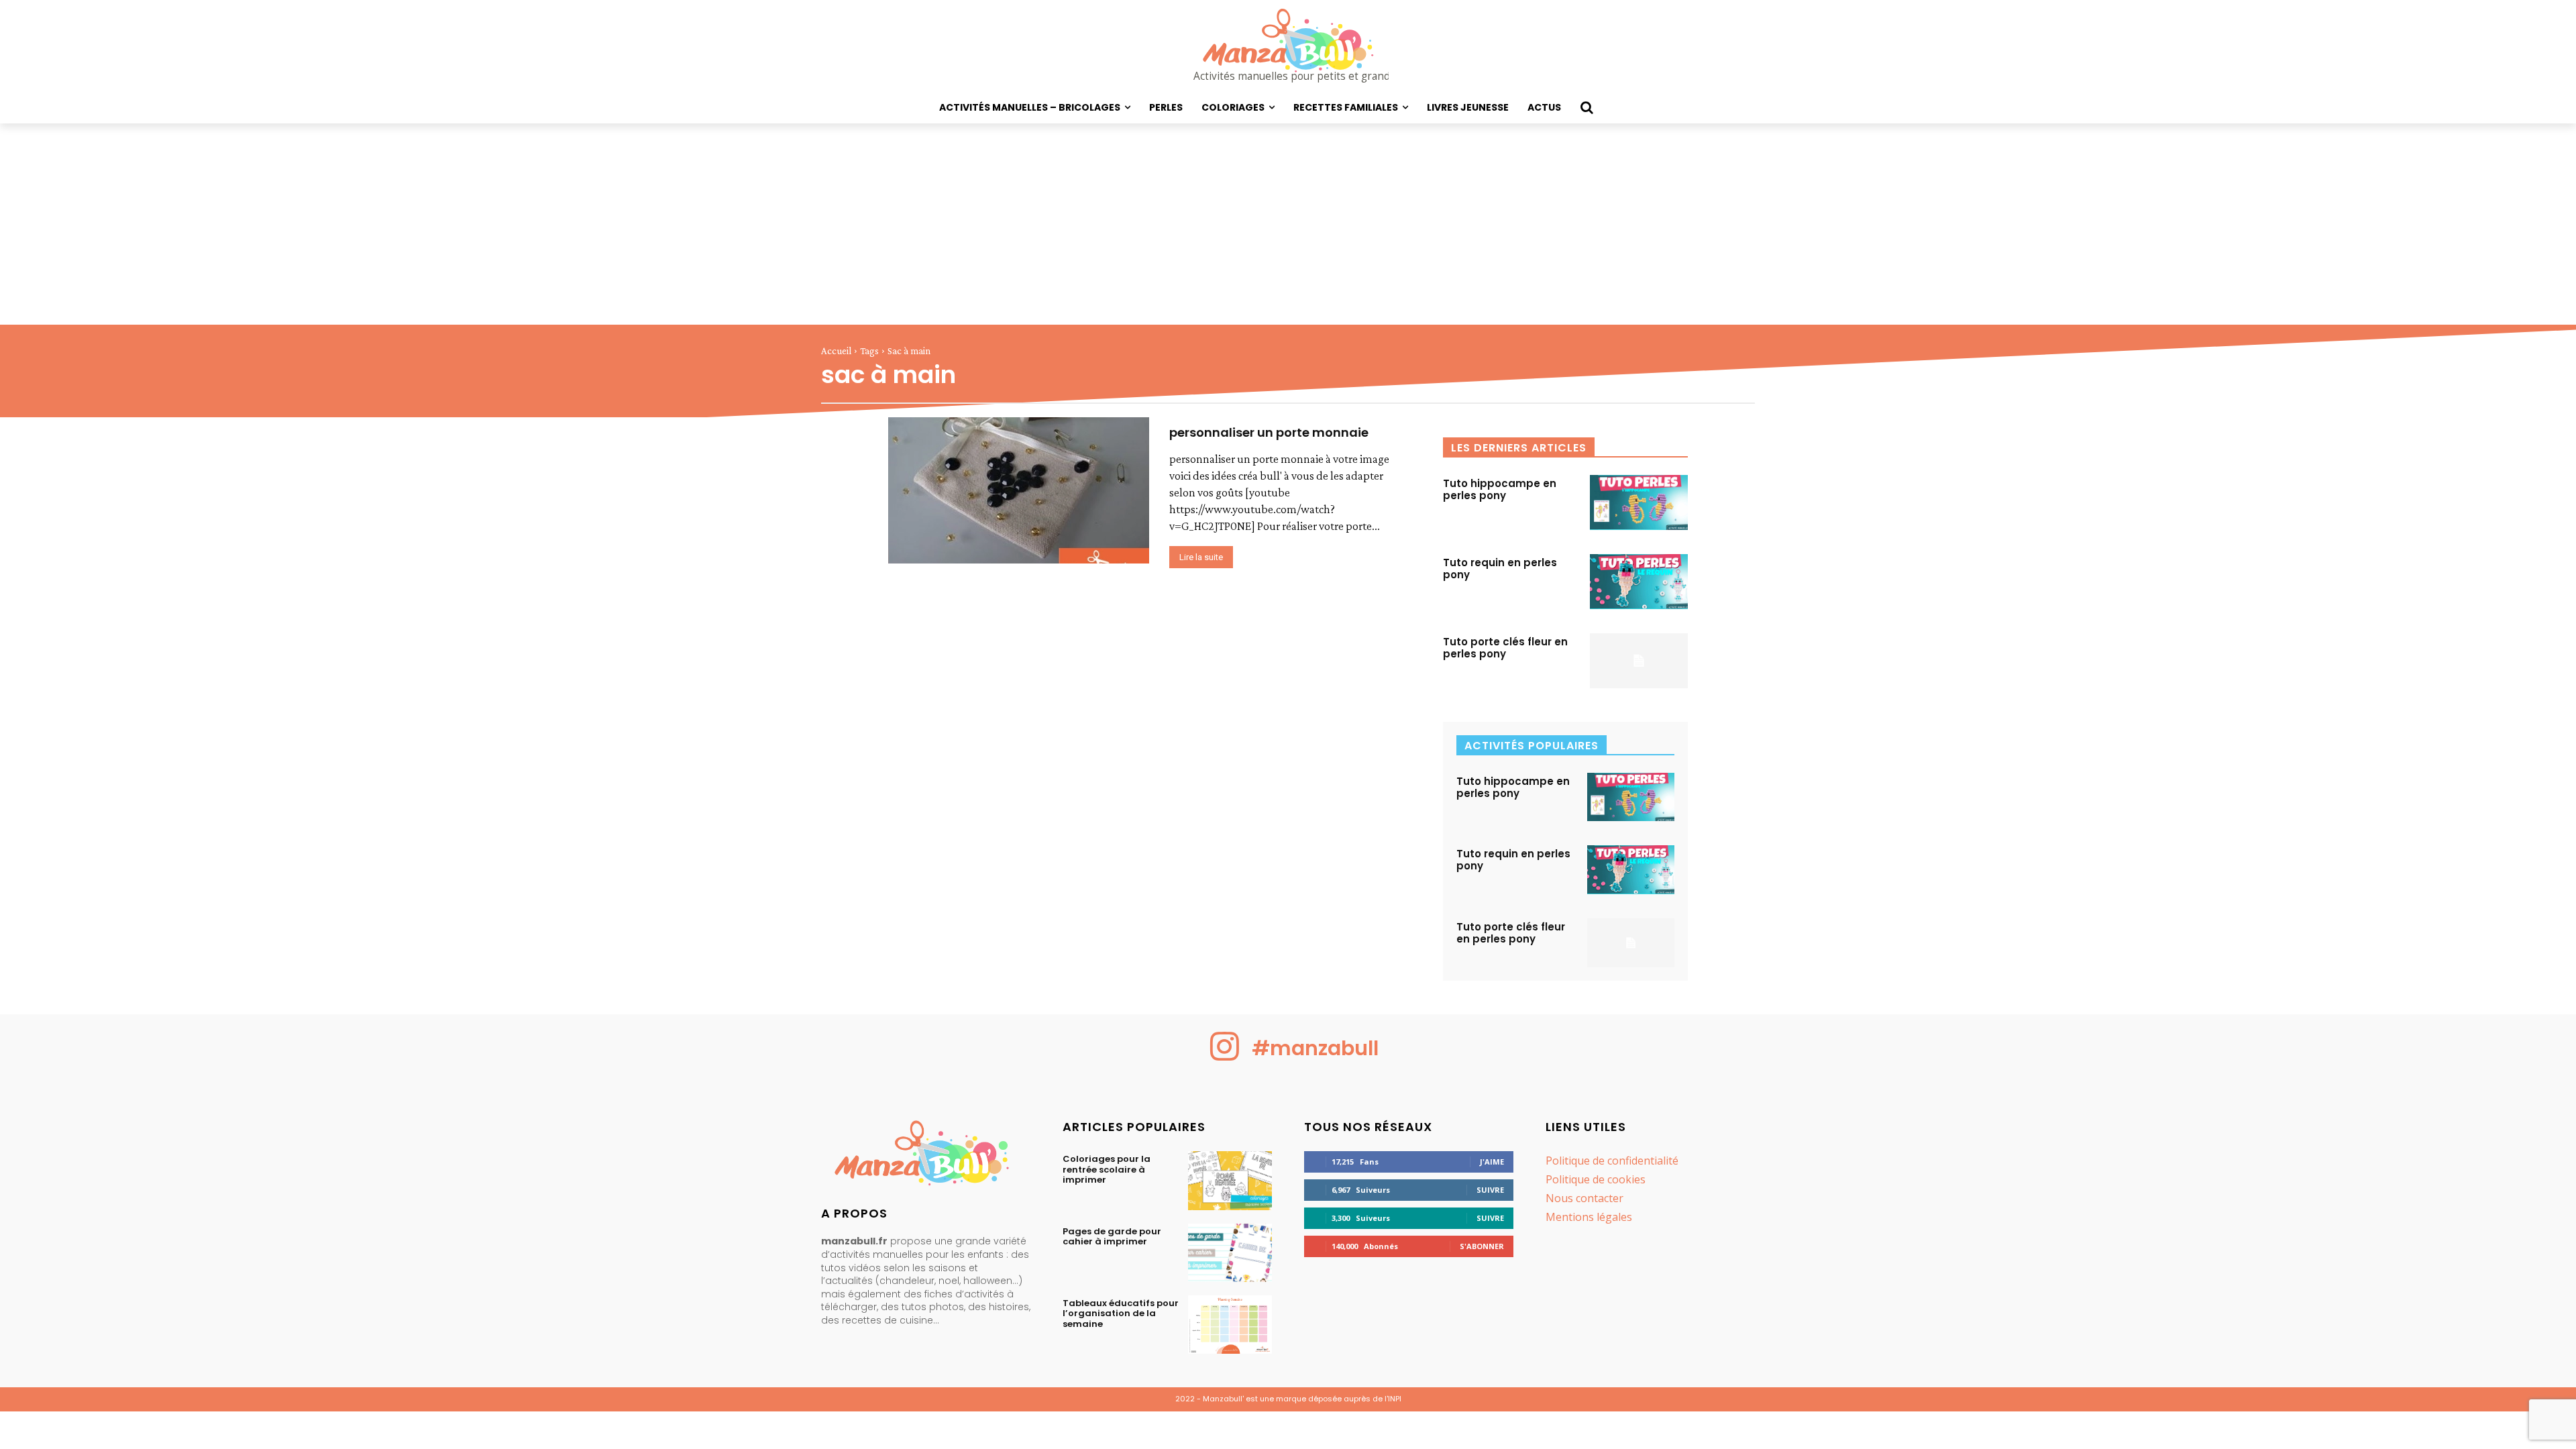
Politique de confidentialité (1612, 1161)
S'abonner (1482, 1246)
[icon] (1225, 1057)
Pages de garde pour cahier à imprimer (1112, 1237)
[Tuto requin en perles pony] (1639, 582)
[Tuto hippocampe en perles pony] (1639, 502)
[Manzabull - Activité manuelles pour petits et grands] (926, 1156)
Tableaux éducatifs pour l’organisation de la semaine (1121, 1313)
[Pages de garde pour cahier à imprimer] (1230, 1253)
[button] (1587, 107)
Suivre (1490, 1190)
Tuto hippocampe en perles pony (1500, 489)
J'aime (1492, 1162)
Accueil (836, 351)
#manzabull (1315, 1048)
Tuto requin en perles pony (1500, 569)
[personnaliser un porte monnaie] (1019, 490)
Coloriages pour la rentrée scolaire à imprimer (1107, 1169)
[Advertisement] (1288, 224)
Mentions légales (1589, 1217)
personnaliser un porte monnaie (1269, 432)
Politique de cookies (1596, 1179)
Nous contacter (1585, 1198)
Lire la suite (1201, 557)
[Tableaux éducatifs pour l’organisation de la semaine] (1230, 1325)
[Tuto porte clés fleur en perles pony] (1639, 661)
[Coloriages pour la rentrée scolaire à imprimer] (1230, 1180)
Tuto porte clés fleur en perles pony (1505, 648)
